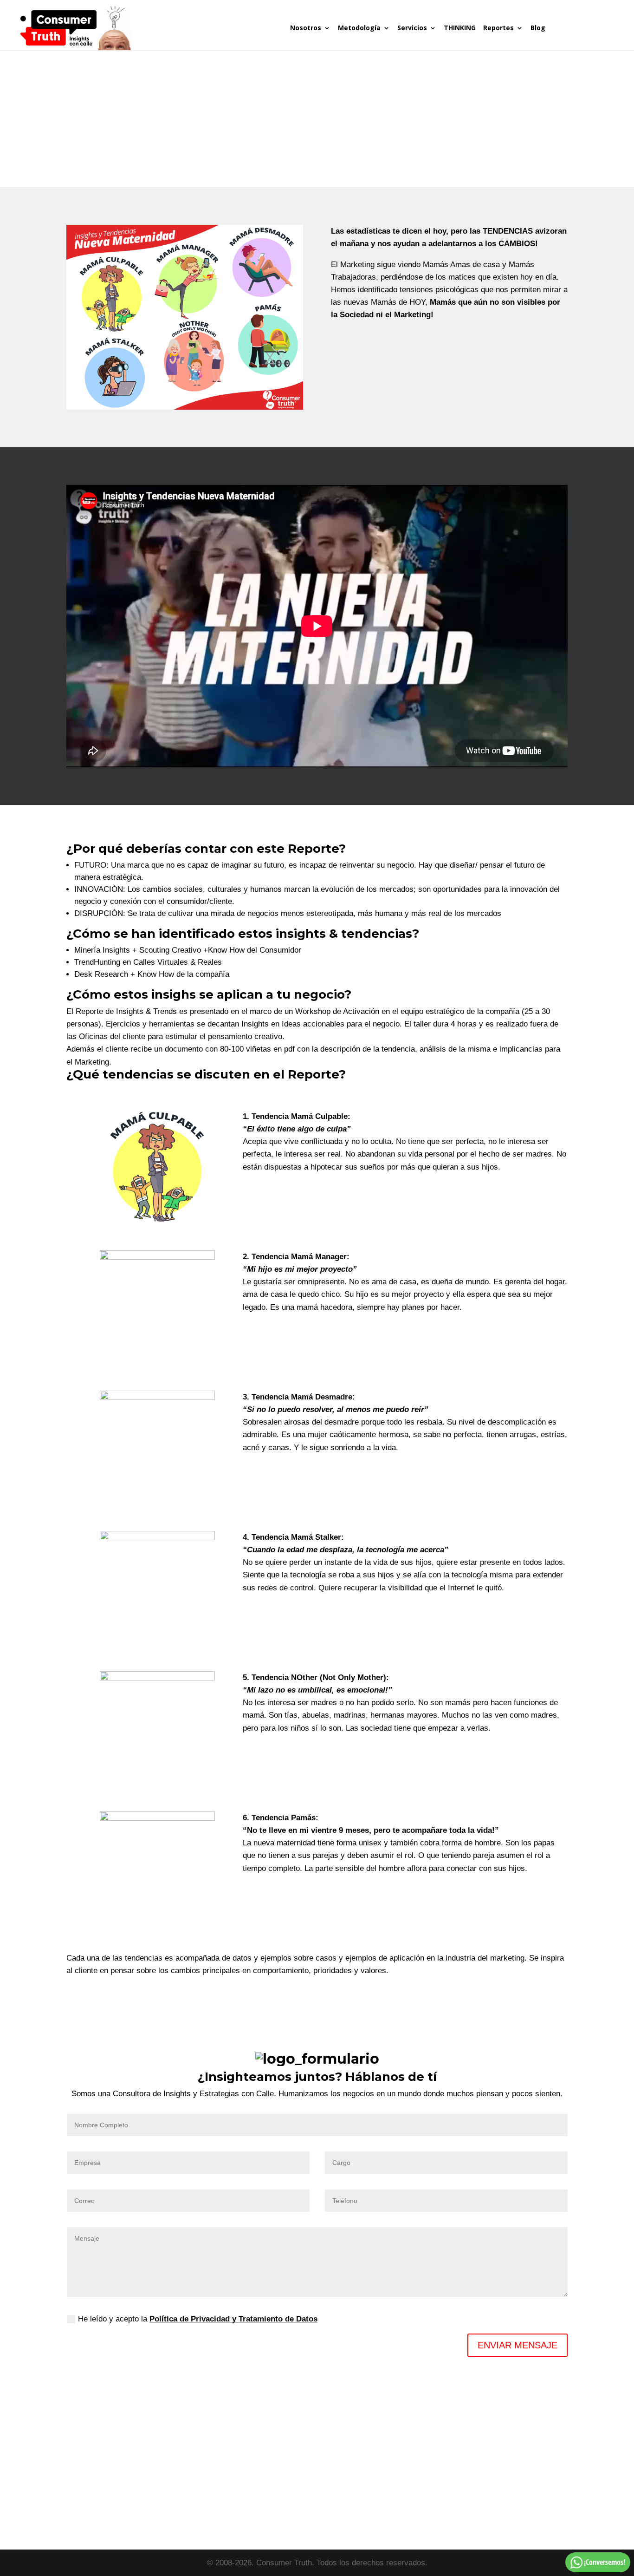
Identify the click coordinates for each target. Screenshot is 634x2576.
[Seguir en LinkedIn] (447, 2470)
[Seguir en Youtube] (521, 2470)
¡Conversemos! (605, 2562)
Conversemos (583, 37)
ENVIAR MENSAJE (518, 2345)
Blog (538, 28)
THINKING (460, 28)
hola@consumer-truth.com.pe (317, 2506)
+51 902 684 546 (334, 2493)
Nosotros (306, 28)
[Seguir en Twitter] (466, 2470)
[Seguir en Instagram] (503, 2470)
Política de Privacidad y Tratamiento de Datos (233, 2319)
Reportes (498, 28)
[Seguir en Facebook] (484, 2470)
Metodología (359, 28)
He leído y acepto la (198, 2319)
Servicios (412, 28)
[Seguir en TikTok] (540, 2470)
